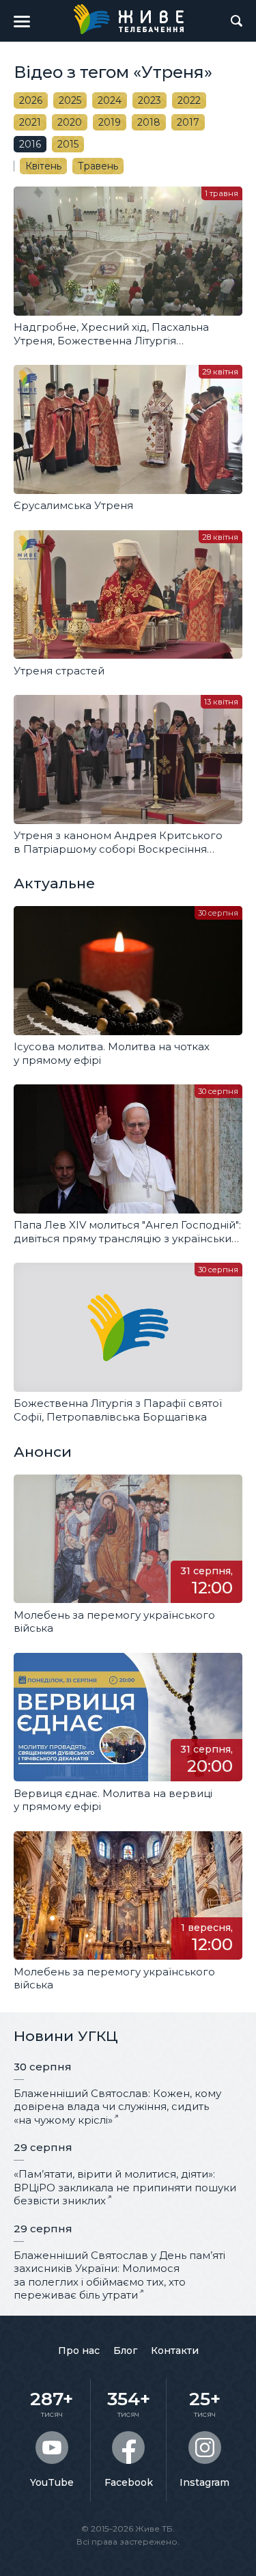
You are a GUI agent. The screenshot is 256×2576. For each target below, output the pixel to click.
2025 (70, 100)
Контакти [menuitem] (175, 2351)
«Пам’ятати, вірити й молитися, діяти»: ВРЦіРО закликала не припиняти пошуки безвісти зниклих (125, 2187)
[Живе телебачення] (128, 19)
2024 (110, 100)
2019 (110, 122)
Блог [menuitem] (125, 2351)
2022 (189, 100)
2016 (30, 144)
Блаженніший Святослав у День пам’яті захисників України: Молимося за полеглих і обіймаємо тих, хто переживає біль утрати (119, 2275)
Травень (98, 166)
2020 (70, 122)
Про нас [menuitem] (79, 2351)
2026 (31, 100)
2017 (188, 122)
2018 (149, 122)
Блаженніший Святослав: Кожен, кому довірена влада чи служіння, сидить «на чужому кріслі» (117, 2107)
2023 (150, 100)
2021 (30, 122)
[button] (22, 21)
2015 (68, 144)
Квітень (43, 166)
